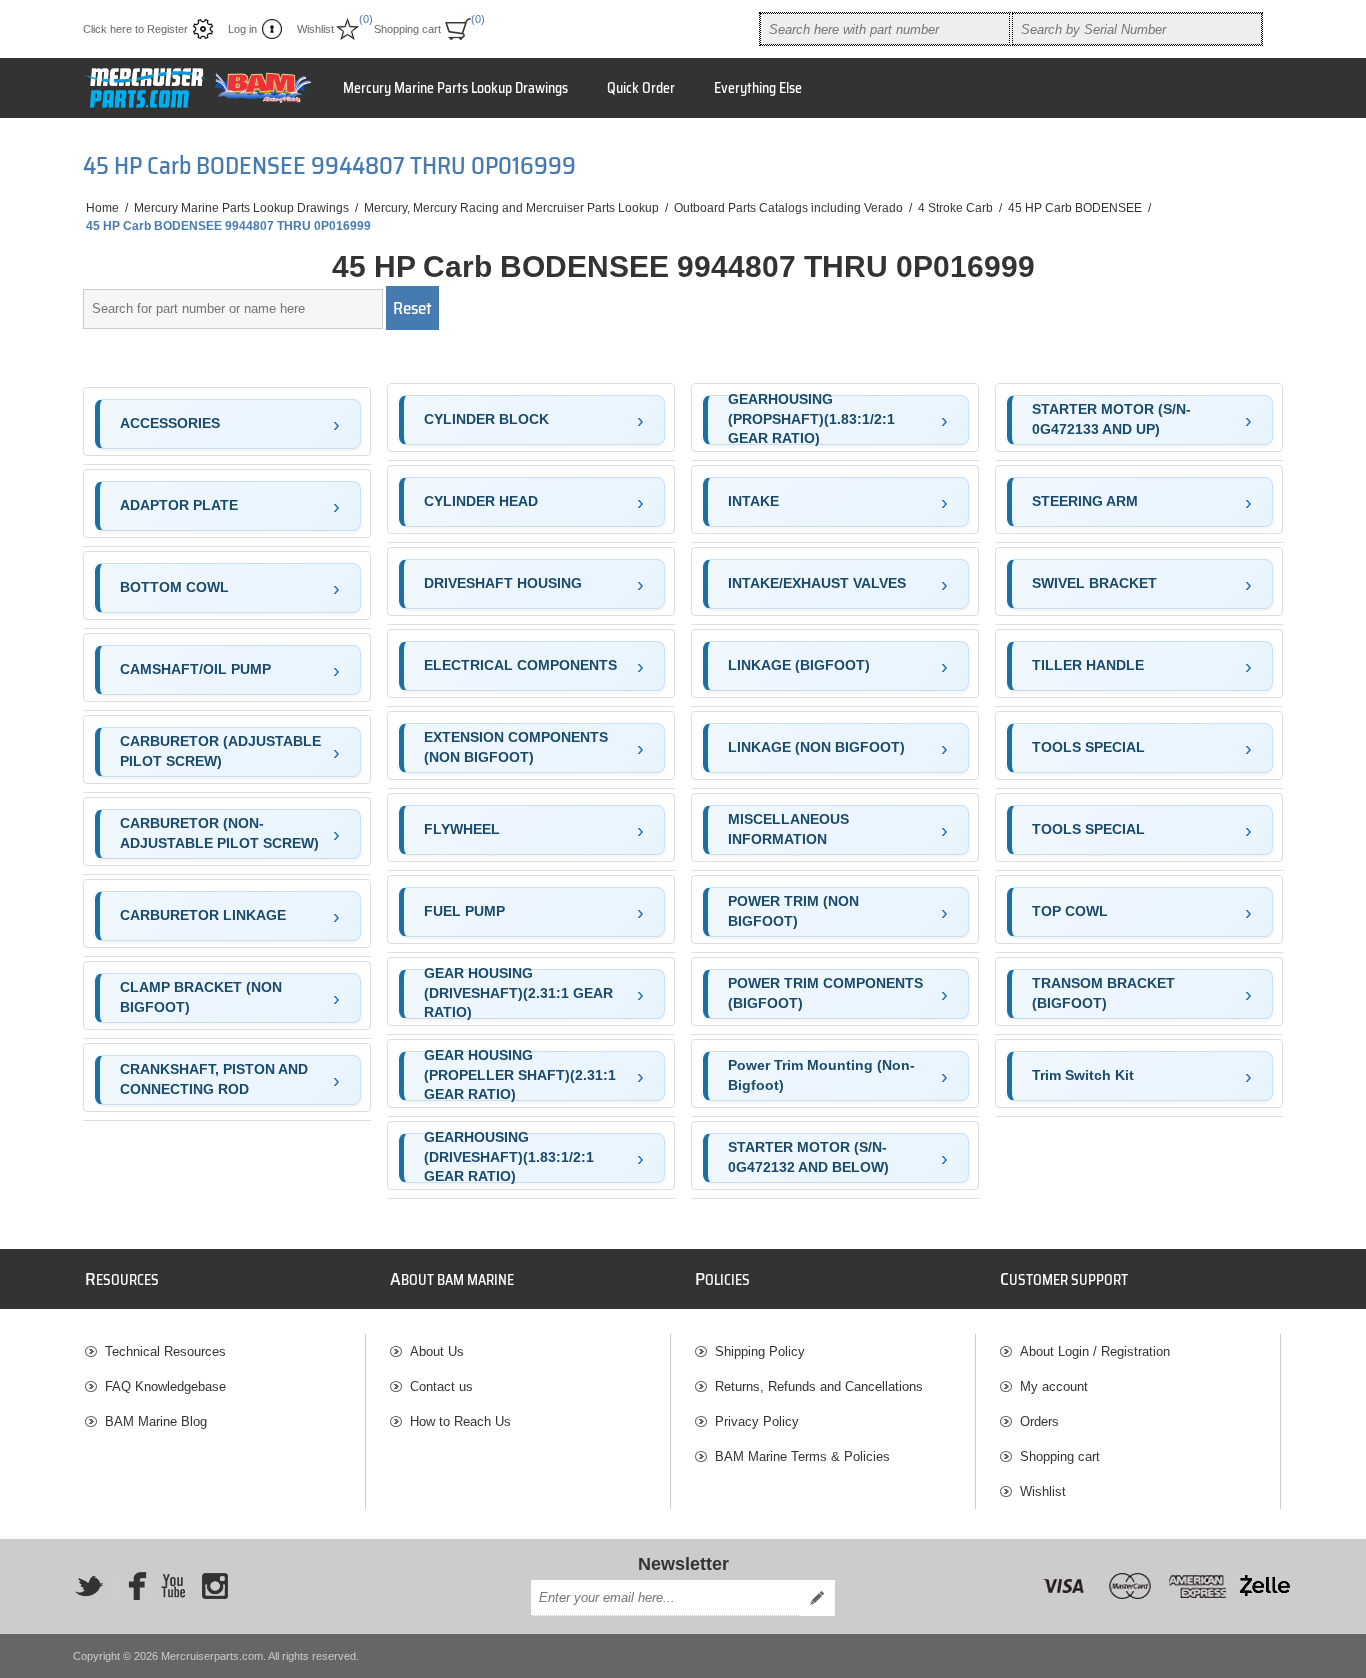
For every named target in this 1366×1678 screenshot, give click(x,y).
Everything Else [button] (758, 88)
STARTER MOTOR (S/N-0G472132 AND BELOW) (808, 1157)
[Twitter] (89, 1586)
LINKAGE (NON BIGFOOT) (816, 747)
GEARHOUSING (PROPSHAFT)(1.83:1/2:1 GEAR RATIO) (811, 420)
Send (817, 1598)
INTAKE (753, 501)
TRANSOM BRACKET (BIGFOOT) (1103, 993)
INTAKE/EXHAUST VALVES (817, 583)
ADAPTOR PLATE (179, 505)
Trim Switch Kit (1083, 1075)
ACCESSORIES (170, 423)
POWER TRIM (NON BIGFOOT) (793, 911)
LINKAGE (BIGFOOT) (799, 665)
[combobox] (885, 29)
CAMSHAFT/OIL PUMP (195, 669)
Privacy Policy (757, 1421)
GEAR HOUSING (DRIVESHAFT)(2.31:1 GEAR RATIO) (518, 994)
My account (1054, 1386)
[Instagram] (215, 1586)
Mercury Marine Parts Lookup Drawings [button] (455, 88)
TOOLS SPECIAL (1088, 747)
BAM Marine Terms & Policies (802, 1456)
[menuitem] (225, 1351)
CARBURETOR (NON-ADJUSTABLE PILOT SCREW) (219, 833)
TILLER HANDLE (1088, 665)
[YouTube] (173, 1586)
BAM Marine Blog (156, 1421)
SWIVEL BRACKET (1094, 583)
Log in (242, 29)
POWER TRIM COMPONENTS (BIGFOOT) (825, 993)
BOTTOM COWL (174, 587)
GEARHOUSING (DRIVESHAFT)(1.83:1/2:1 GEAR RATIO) (509, 1158)
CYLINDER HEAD (481, 501)
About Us (437, 1351)
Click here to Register (135, 29)
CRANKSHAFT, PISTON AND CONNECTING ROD (214, 1079)
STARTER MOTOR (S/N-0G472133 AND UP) (1111, 419)
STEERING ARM (1085, 501)
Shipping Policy (760, 1351)
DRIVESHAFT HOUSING (503, 583)
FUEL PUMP (464, 911)
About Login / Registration (1095, 1351)
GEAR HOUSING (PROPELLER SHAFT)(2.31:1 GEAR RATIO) (520, 1076)
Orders (1039, 1421)
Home (102, 208)
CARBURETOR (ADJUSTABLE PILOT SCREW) (220, 751)
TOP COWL (1070, 911)
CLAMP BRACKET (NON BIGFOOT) (201, 997)
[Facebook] (131, 1586)
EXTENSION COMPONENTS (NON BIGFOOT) (516, 747)
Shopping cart (1060, 1456)
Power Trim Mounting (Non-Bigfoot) (821, 1075)
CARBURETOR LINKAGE (203, 915)
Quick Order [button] (641, 88)
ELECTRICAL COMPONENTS (520, 665)
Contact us (441, 1386)
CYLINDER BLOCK (486, 419)
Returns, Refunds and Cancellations (819, 1386)
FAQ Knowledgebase (165, 1386)
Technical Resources (165, 1351)
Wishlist (1043, 1491)
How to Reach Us (460, 1421)
